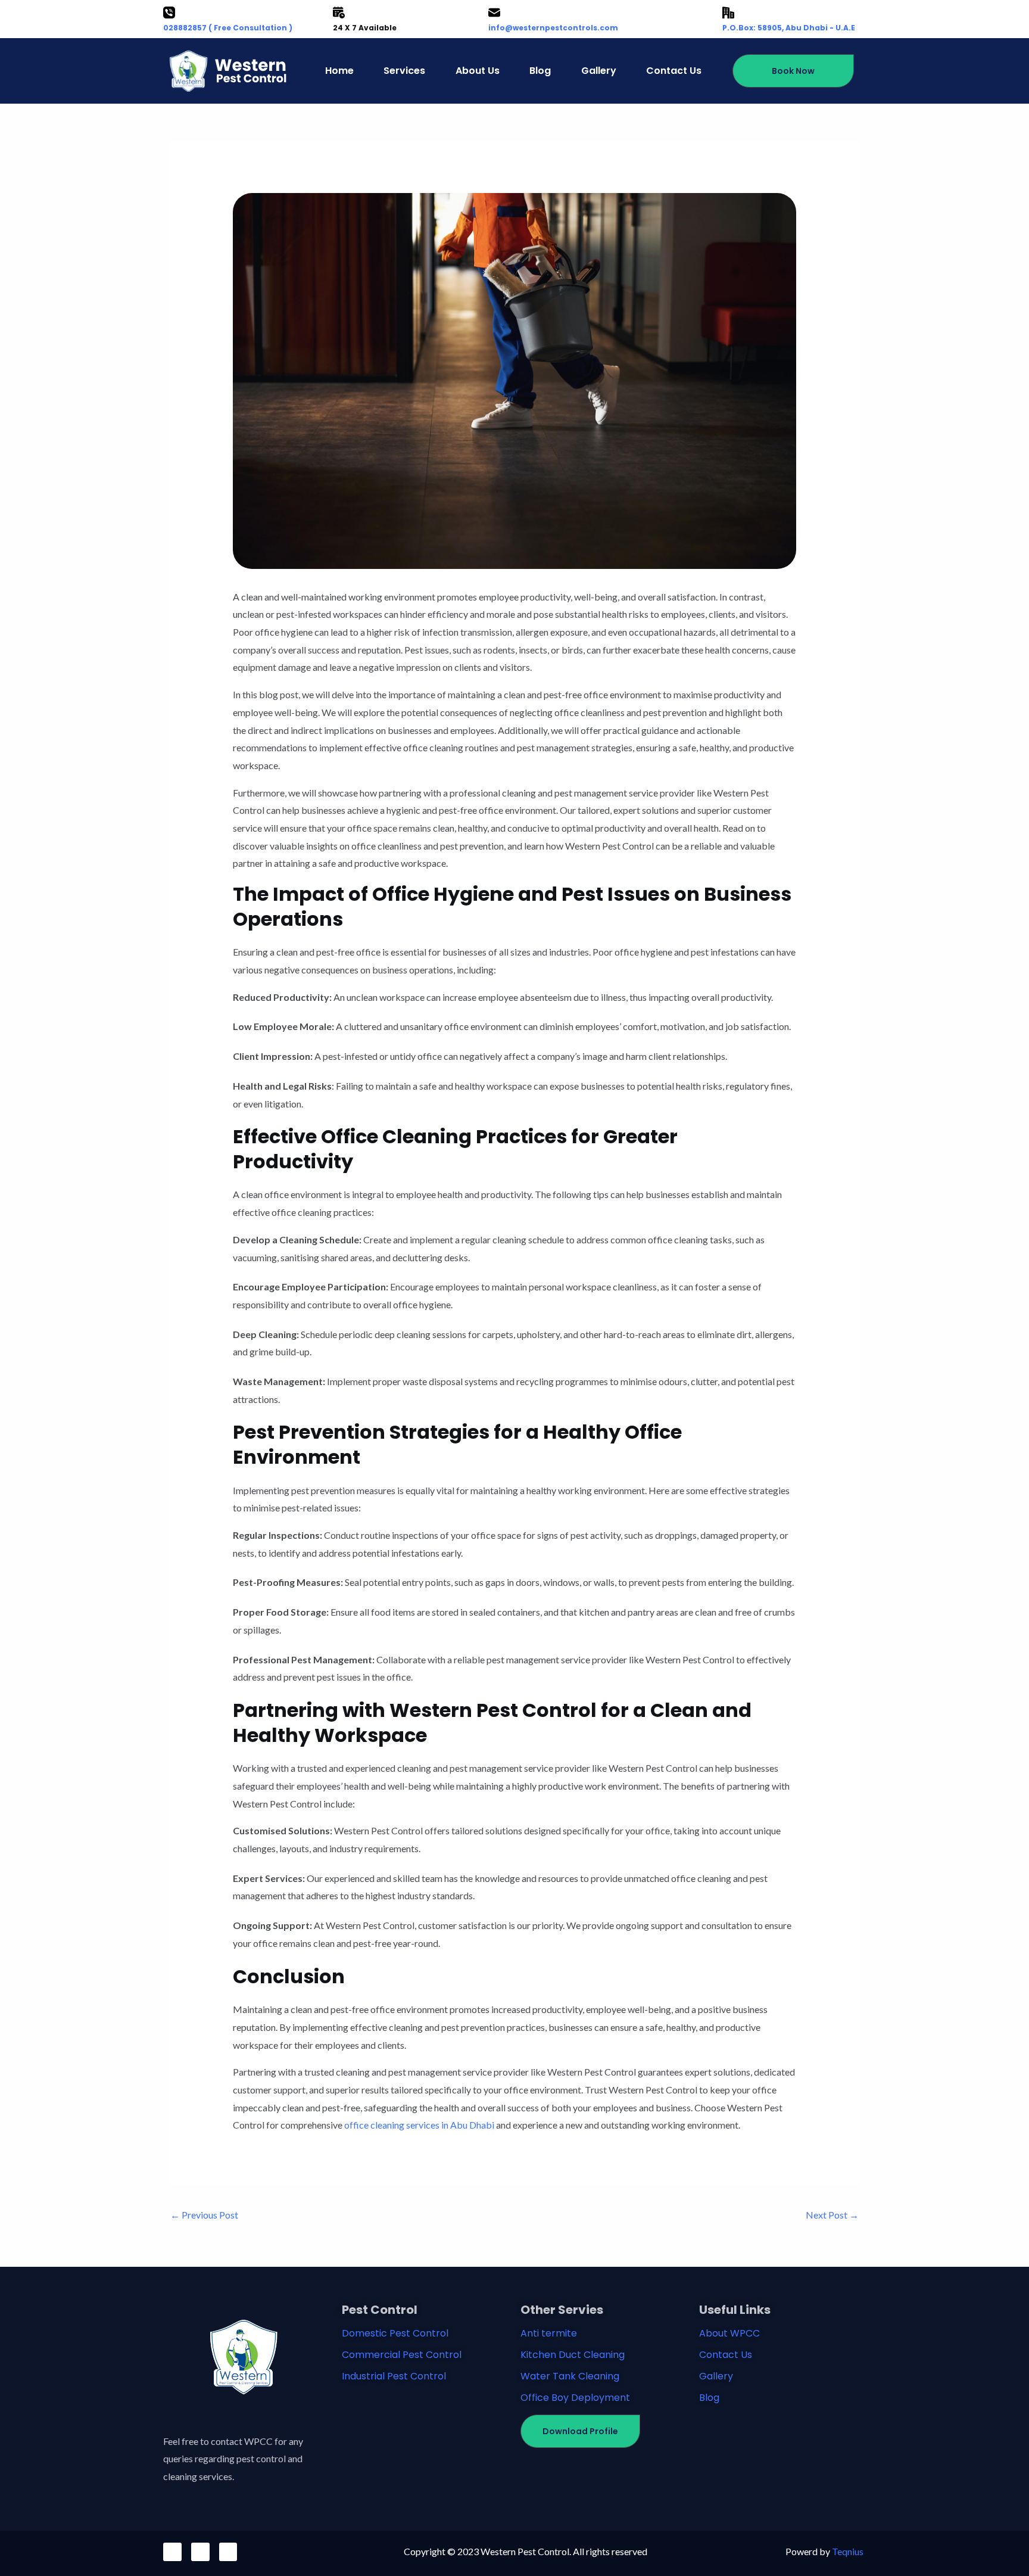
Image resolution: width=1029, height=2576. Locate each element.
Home (339, 71)
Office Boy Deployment (575, 2398)
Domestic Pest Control (395, 2333)
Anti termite (549, 2333)
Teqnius (848, 2551)
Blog (540, 71)
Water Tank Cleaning (570, 2376)
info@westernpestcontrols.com (553, 28)
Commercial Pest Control (402, 2355)
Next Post (832, 2215)
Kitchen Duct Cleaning (573, 2355)
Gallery (599, 71)
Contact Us (674, 71)
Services (404, 71)
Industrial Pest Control (394, 2376)
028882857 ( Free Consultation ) (228, 28)
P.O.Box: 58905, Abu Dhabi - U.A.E (789, 28)
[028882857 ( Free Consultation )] (169, 13)
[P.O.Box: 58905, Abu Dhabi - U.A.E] (728, 13)
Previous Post (204, 2215)
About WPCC (729, 2333)
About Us (478, 71)
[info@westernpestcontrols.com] (494, 13)
